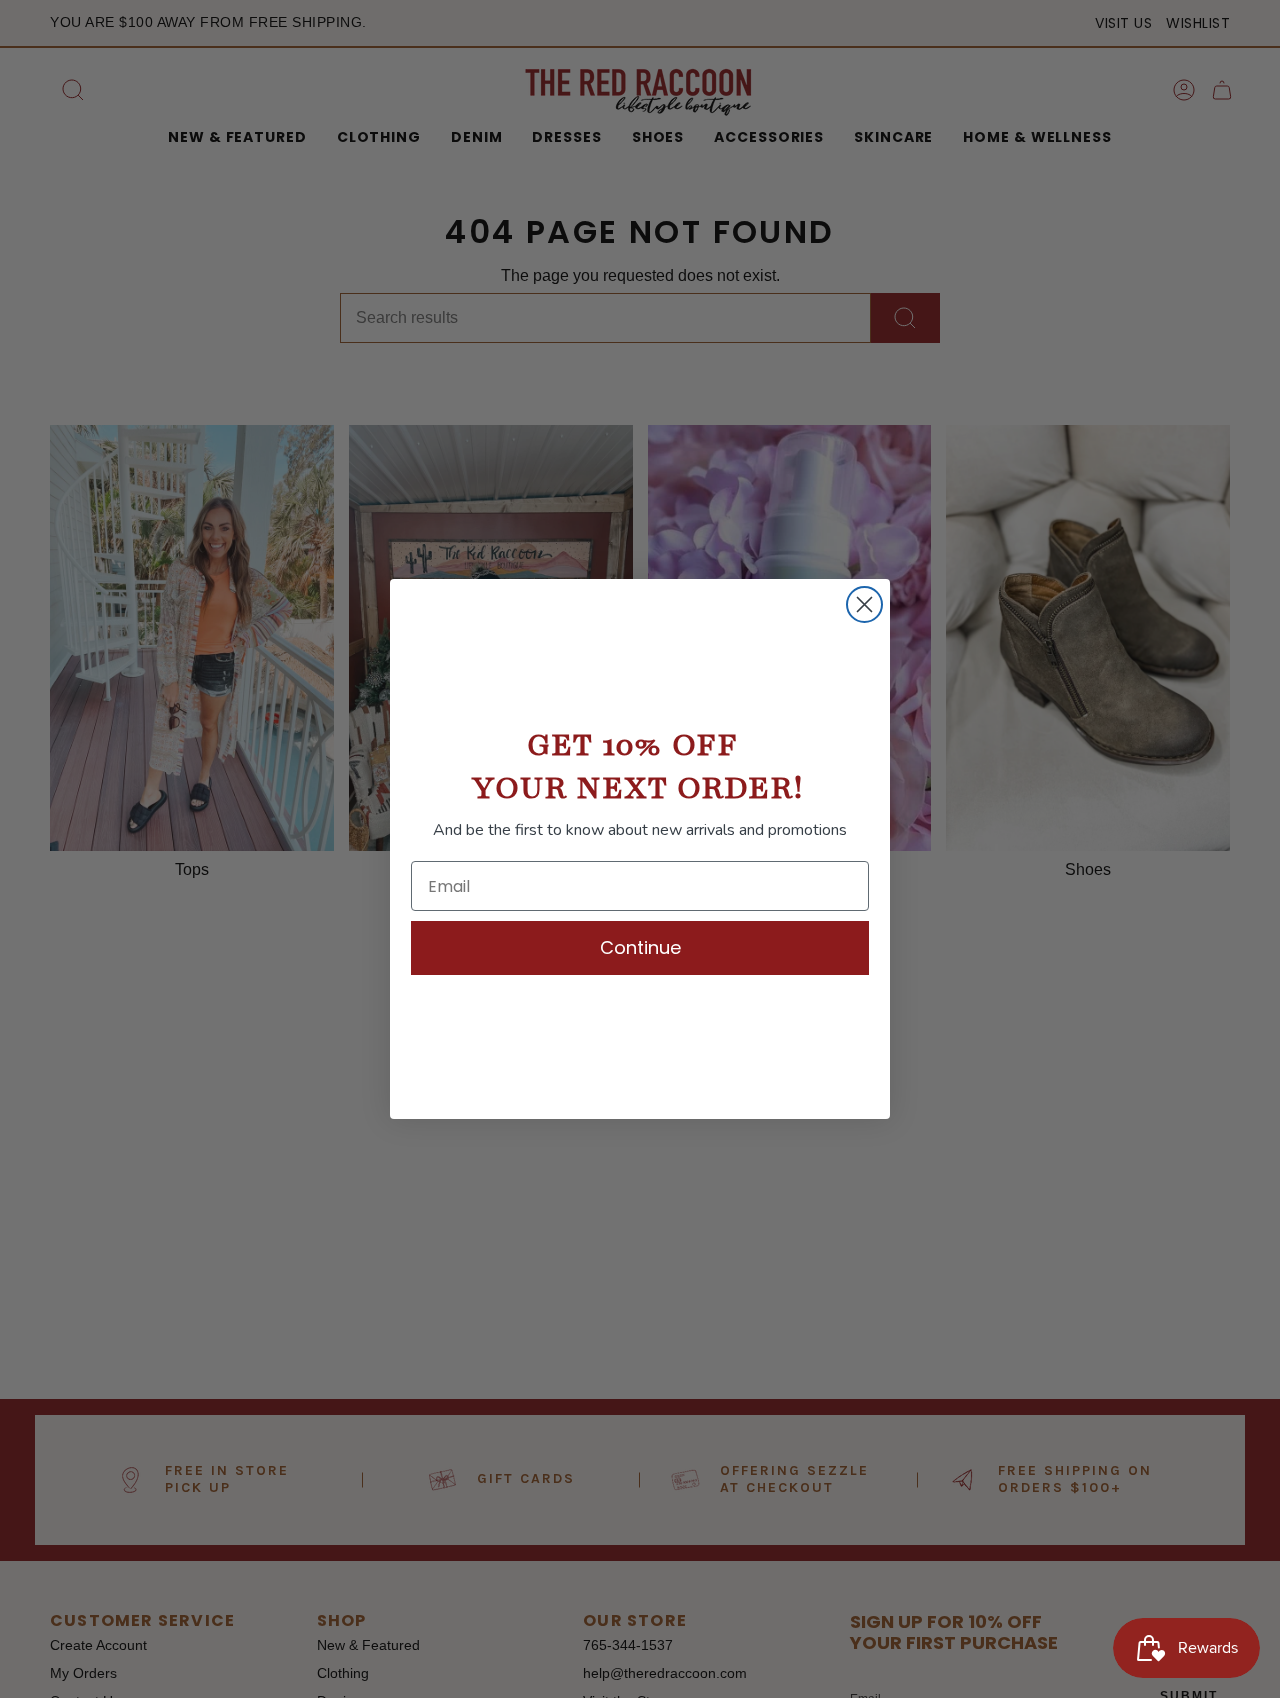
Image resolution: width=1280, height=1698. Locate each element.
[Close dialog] (864, 604)
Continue (640, 947)
